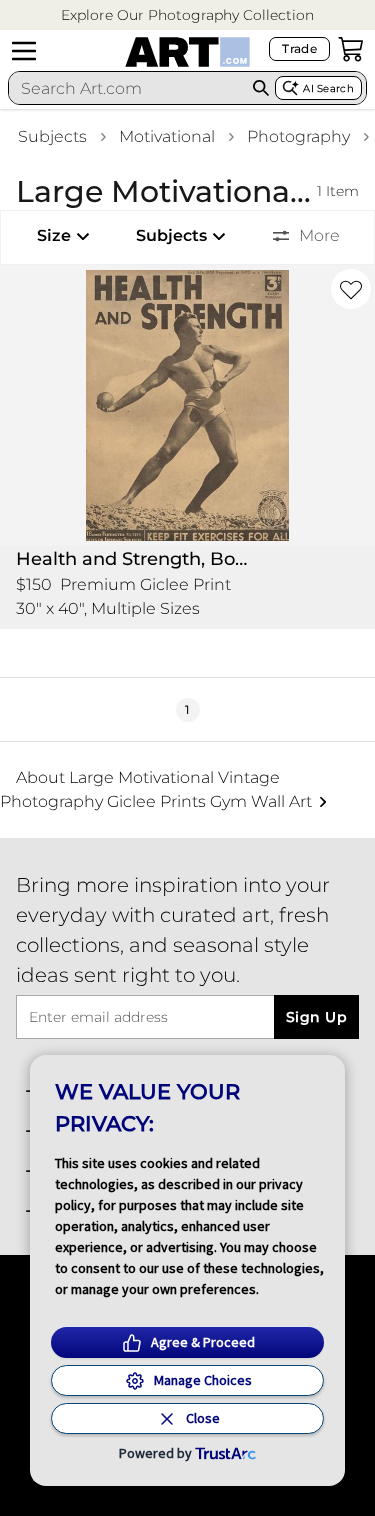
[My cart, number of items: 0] (351, 49)
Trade (299, 48)
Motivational (167, 136)
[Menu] (24, 51)
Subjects (52, 136)
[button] (187, 15)
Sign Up (316, 1017)
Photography (298, 136)
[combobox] (128, 88)
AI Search (328, 88)
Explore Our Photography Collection (187, 15)
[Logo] (187, 52)
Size (54, 235)
